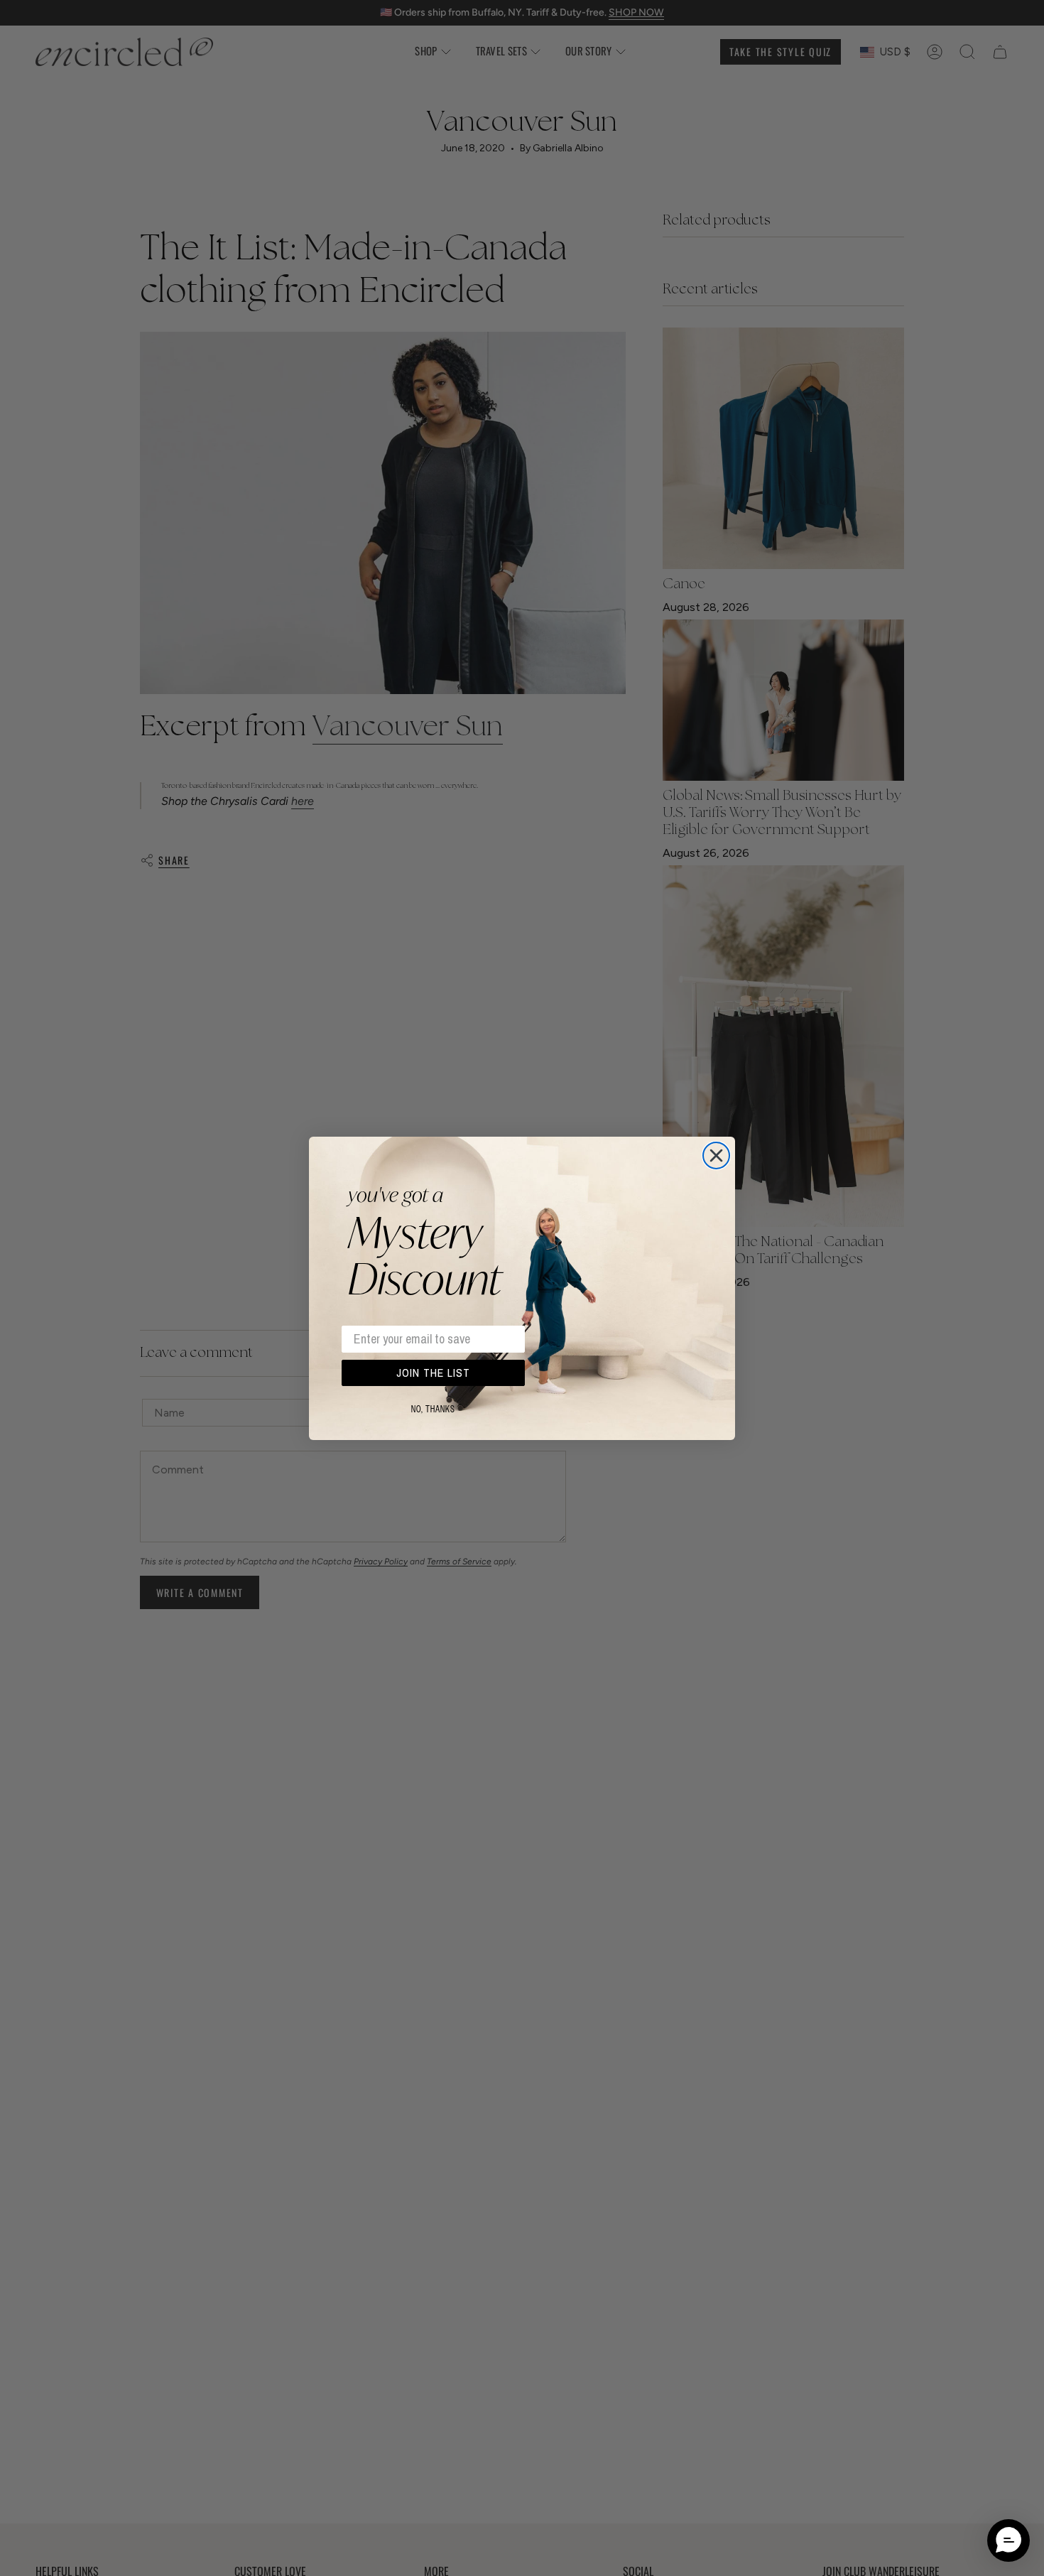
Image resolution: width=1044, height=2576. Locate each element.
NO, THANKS (433, 1409)
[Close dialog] (716, 1156)
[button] (1008, 2540)
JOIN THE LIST (433, 1373)
